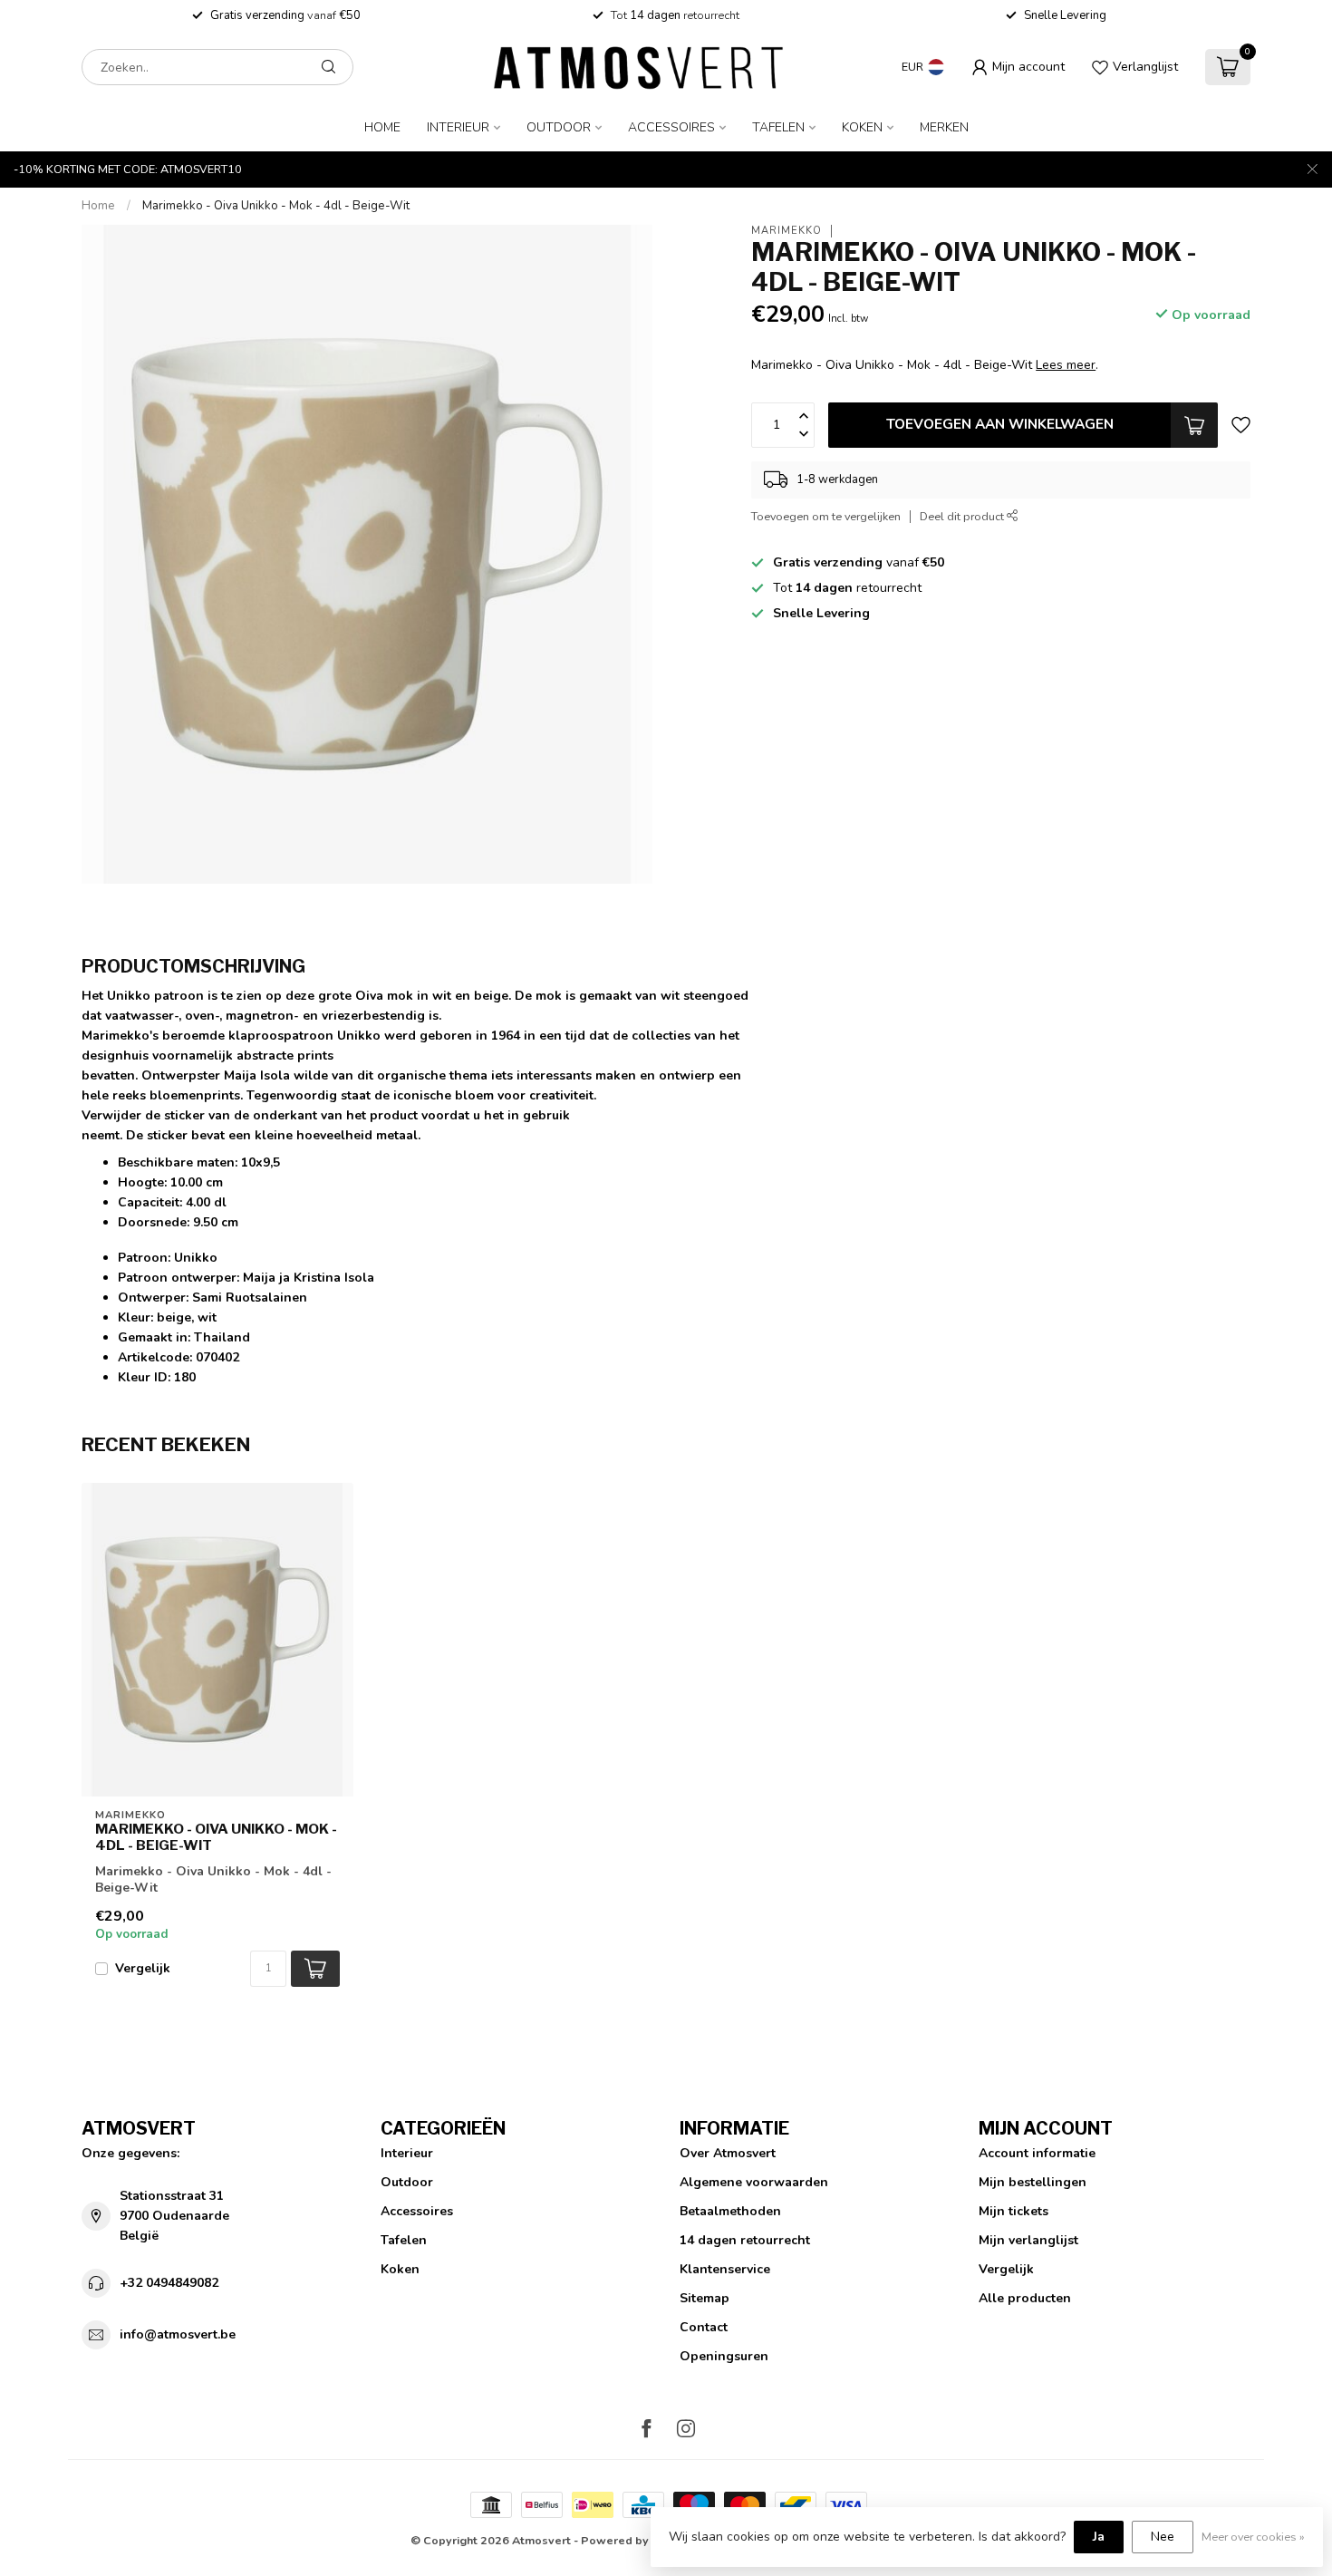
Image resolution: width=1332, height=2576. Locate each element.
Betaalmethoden (730, 2211)
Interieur (458, 127)
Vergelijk (143, 1968)
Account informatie (1037, 2153)
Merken (944, 127)
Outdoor (559, 127)
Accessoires (671, 127)
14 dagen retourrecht (745, 2240)
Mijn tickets (1013, 2211)
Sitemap (705, 2298)
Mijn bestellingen (1033, 2182)
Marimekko (787, 231)
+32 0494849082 (169, 2283)
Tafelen (778, 127)
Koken (862, 127)
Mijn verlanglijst (1028, 2240)
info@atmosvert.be (178, 2334)
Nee (1163, 2537)
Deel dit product (963, 516)
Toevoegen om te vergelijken (826, 516)
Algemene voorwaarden (754, 2182)
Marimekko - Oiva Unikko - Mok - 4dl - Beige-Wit (276, 206)
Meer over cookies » (1253, 2537)
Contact (704, 2327)
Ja (1099, 2537)
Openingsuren (724, 2356)
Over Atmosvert (728, 2153)
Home (382, 127)
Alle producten (1025, 2298)
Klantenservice (725, 2269)
